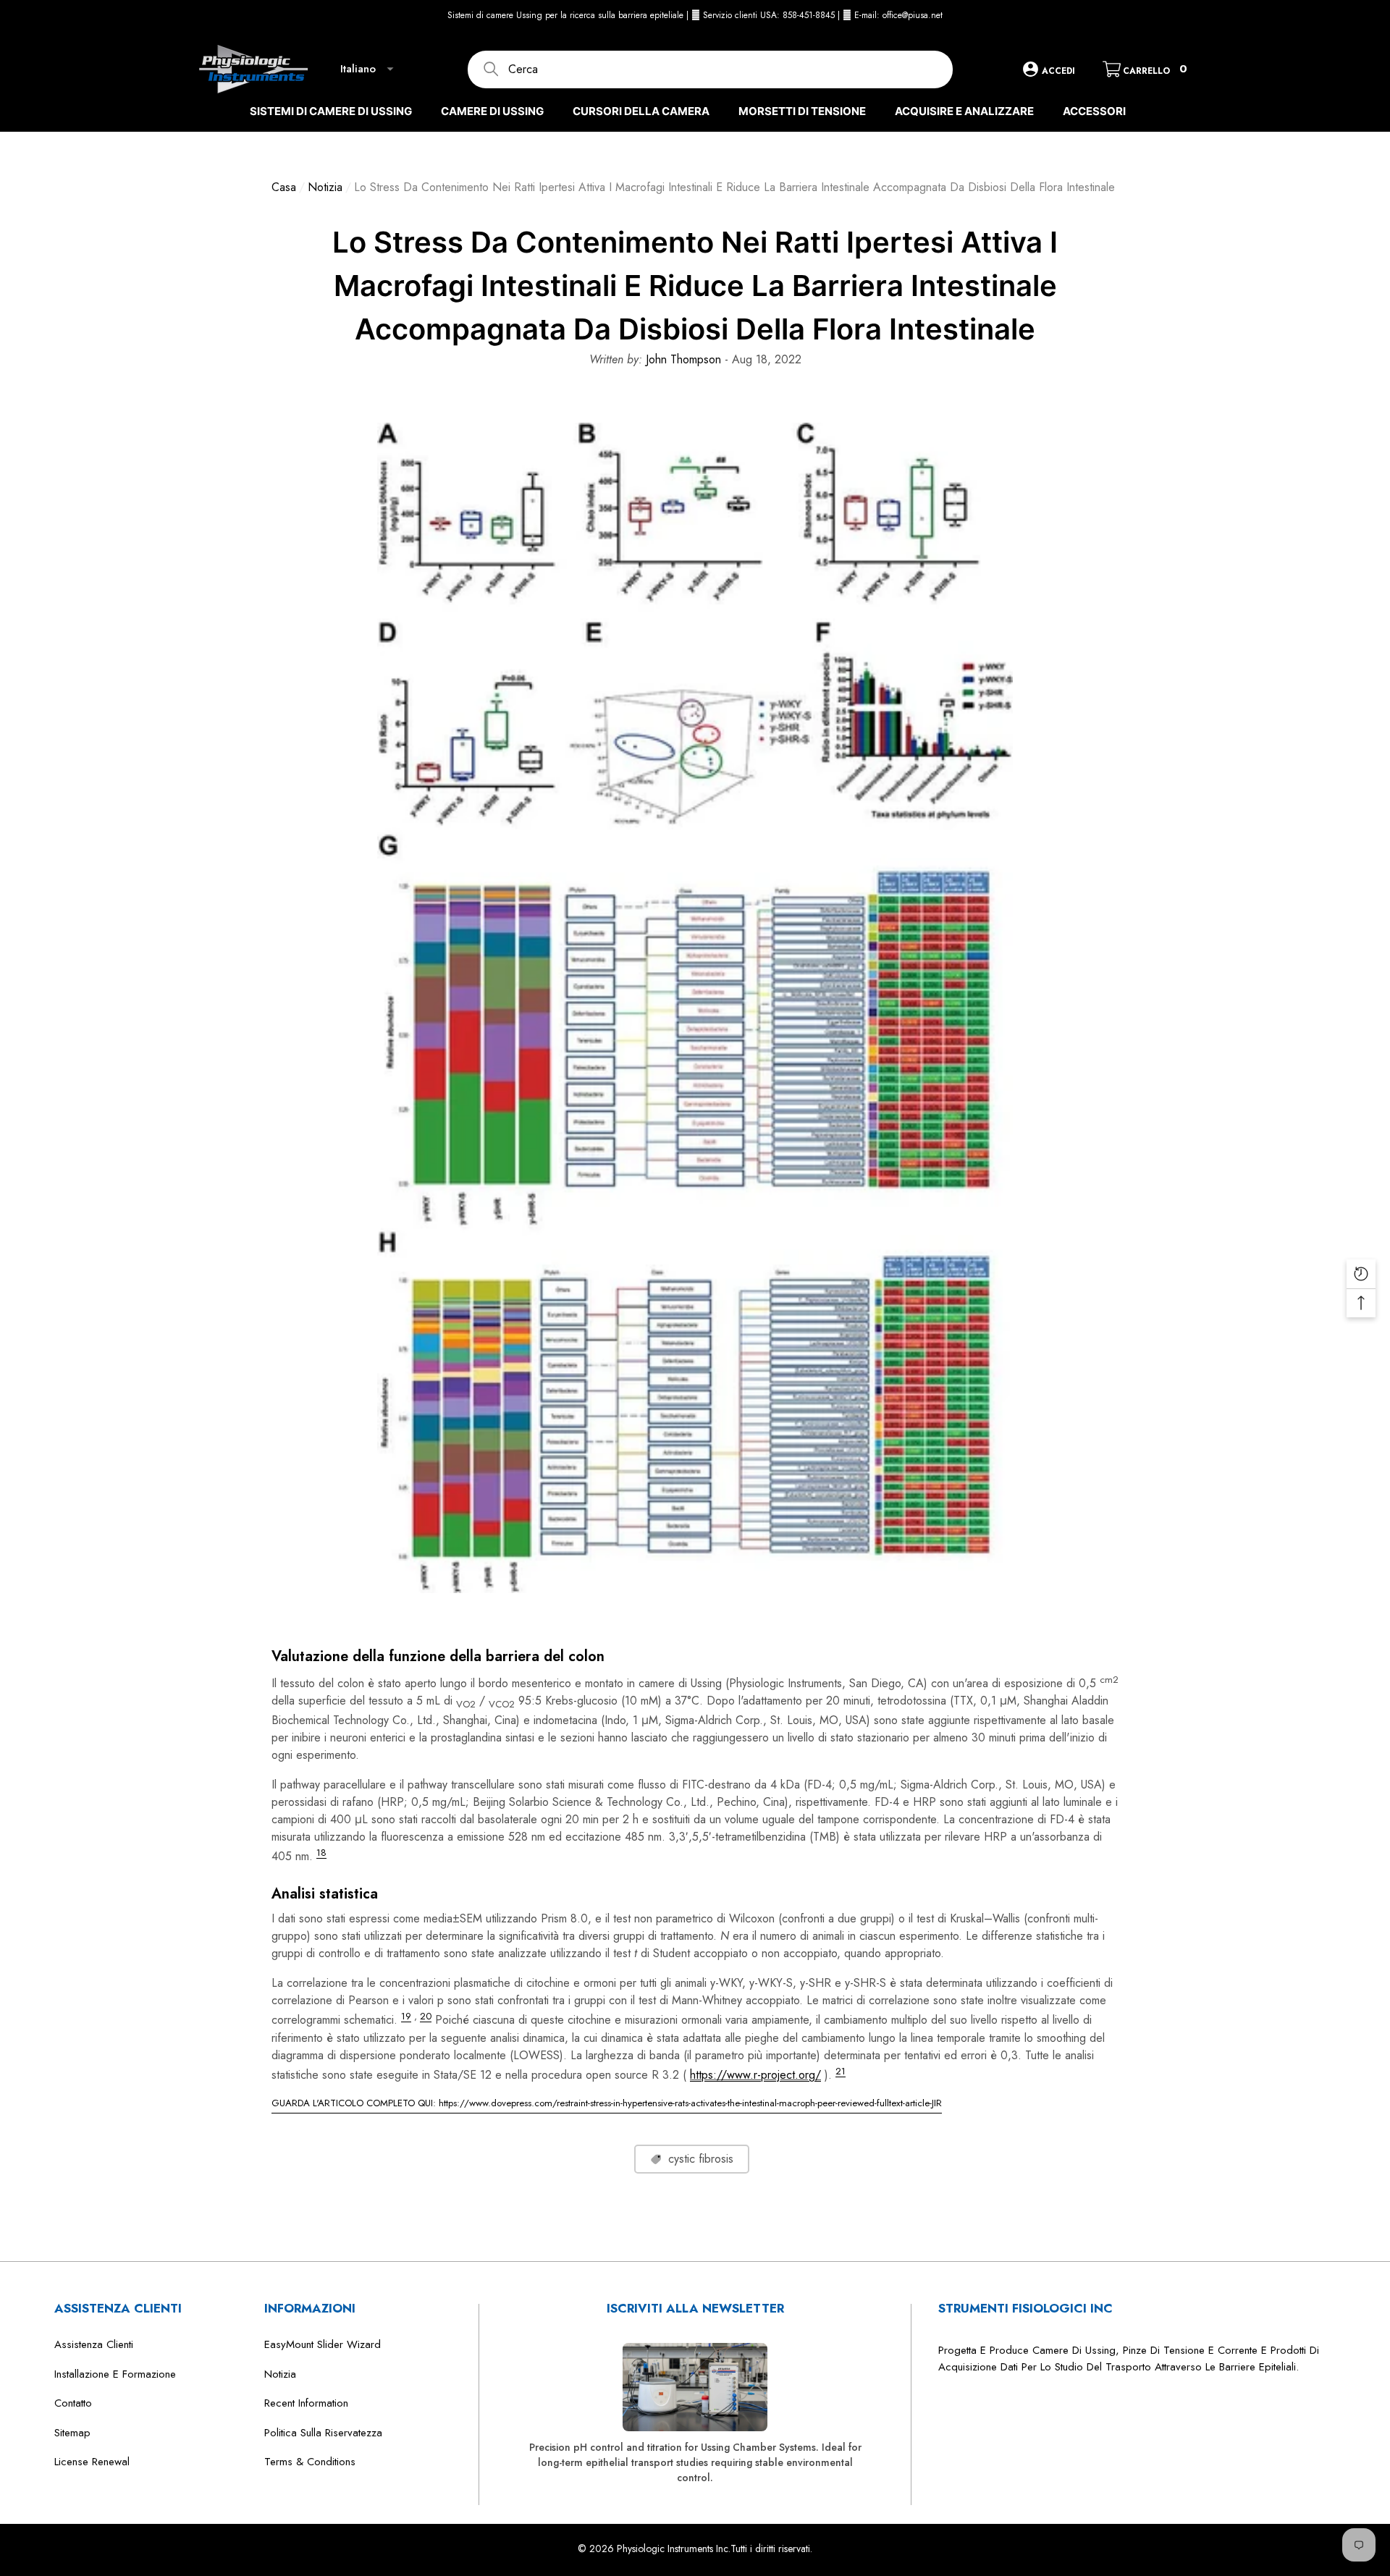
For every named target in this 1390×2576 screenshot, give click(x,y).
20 (426, 2016)
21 (841, 2071)
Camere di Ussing (492, 111)
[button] (1187, 15)
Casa (284, 187)
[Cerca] (710, 69)
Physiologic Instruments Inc (673, 2548)
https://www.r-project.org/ (755, 2075)
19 (406, 2016)
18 (321, 1853)
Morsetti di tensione (802, 111)
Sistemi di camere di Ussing (331, 111)
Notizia (325, 187)
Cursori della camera (641, 111)
